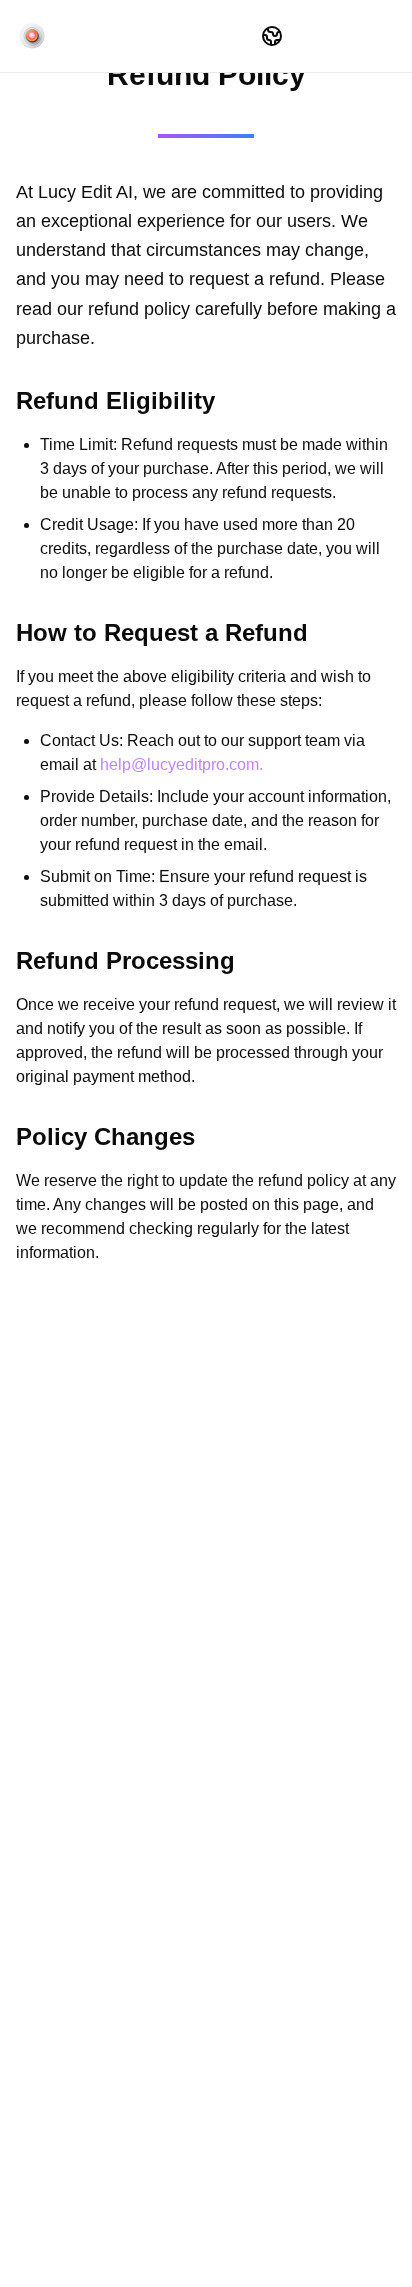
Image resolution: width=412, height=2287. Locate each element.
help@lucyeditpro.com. (181, 764)
